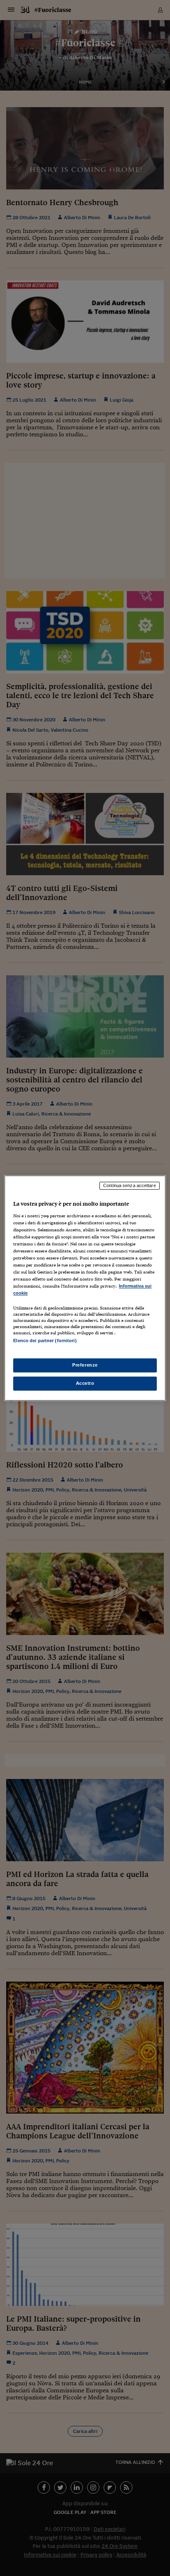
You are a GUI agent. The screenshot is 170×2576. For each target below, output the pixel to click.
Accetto (85, 1383)
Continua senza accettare (130, 1185)
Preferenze (85, 1365)
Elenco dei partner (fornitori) (45, 1341)
